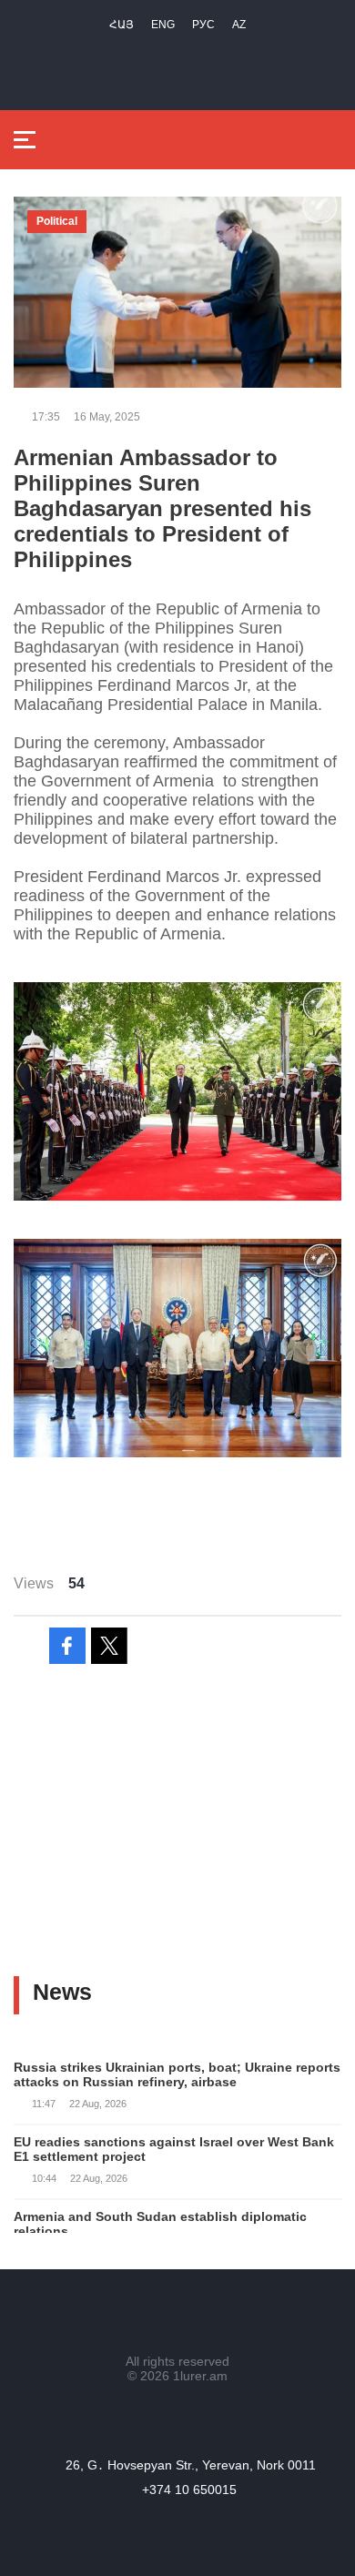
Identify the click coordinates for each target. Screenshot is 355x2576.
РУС (203, 25)
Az (239, 25)
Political (57, 221)
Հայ (122, 25)
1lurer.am (200, 2376)
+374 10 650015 (189, 2490)
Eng (163, 25)
